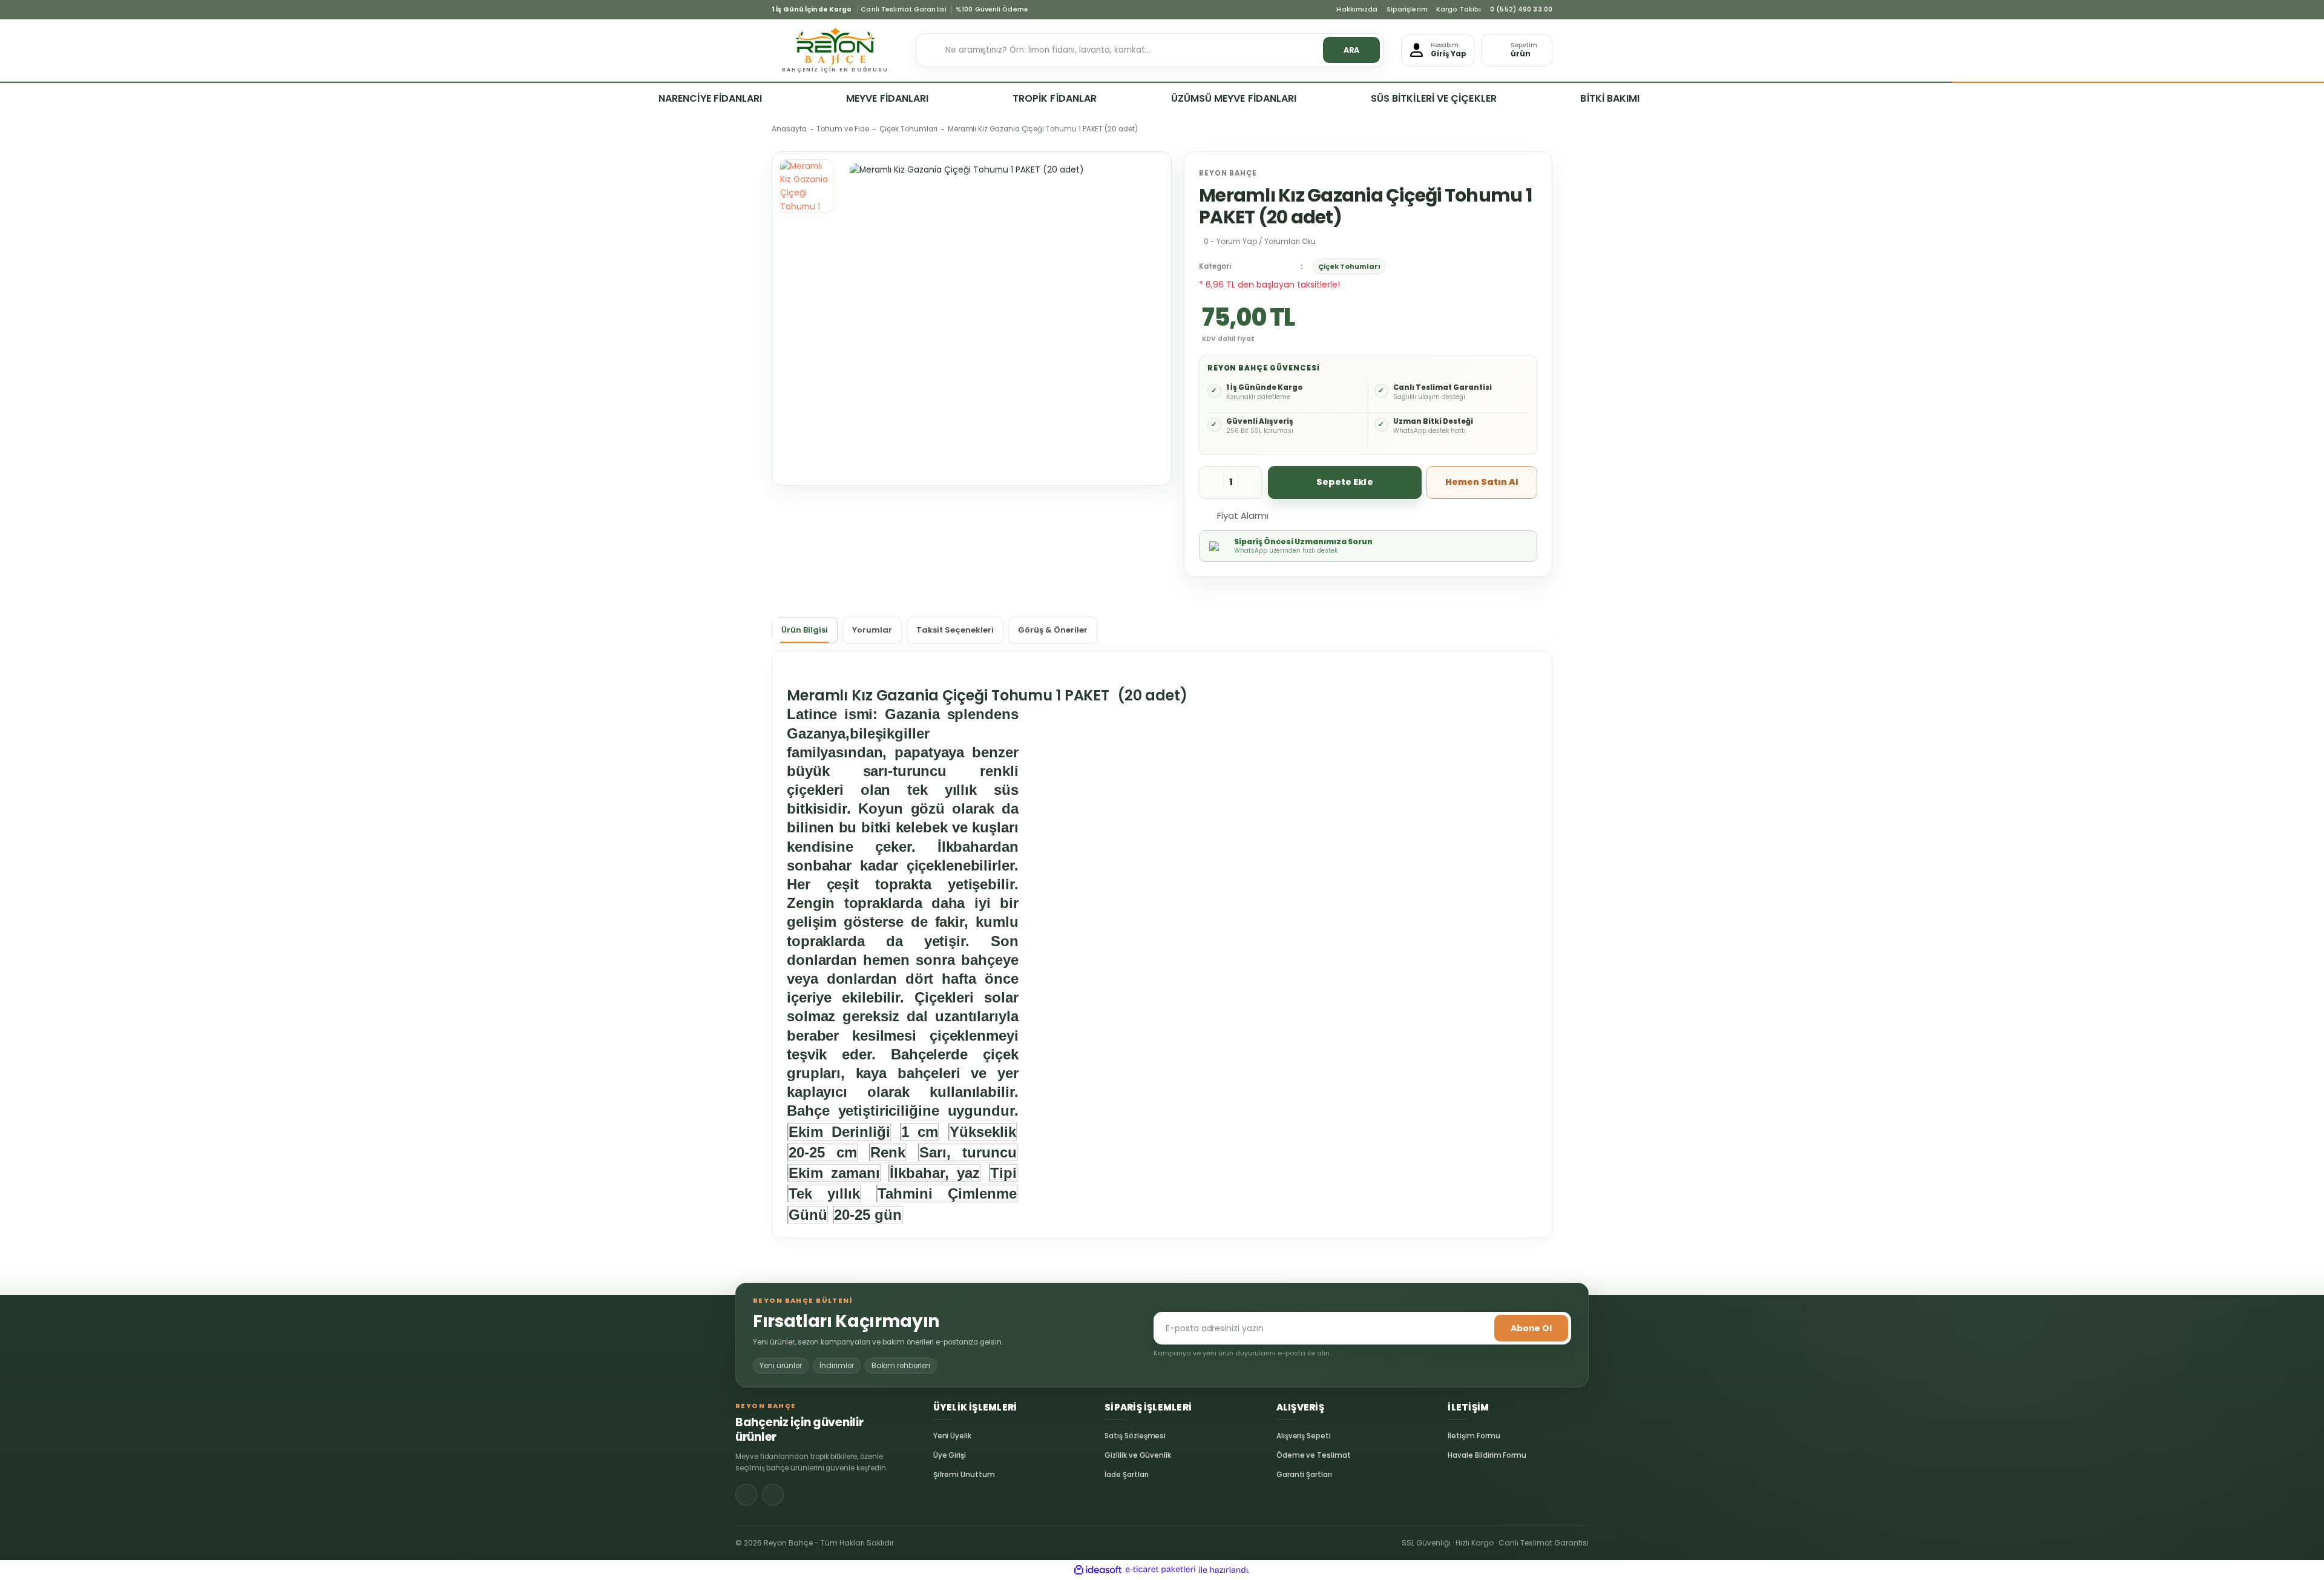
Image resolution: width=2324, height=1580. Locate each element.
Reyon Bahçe (1228, 173)
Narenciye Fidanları (711, 98)
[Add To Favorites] (1293, 515)
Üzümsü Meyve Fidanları (1234, 98)
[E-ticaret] (1160, 1570)
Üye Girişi (943, 1455)
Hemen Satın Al (1482, 482)
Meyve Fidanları (887, 98)
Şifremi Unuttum (943, 1475)
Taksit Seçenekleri (955, 630)
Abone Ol (1531, 1328)
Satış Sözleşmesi (1114, 1436)
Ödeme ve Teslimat (1286, 1455)
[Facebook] (746, 1495)
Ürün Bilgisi (805, 630)
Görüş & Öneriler (1053, 630)
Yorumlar (872, 630)
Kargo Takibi (1459, 10)
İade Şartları (1114, 1475)
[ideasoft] (1098, 1570)
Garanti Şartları (1286, 1475)
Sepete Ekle (1345, 482)
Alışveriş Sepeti (1286, 1436)
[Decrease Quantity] (1212, 482)
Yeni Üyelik (943, 1436)
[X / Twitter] (773, 1495)
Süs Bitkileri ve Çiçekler (1434, 98)
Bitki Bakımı (1610, 98)
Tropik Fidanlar (1055, 98)
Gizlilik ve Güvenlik (1114, 1455)
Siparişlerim (1407, 10)
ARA (1352, 50)
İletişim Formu (1457, 1436)
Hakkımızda (1357, 10)
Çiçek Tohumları (1349, 266)
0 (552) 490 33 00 (1521, 10)
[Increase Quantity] (1250, 482)
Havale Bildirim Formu (1457, 1455)
